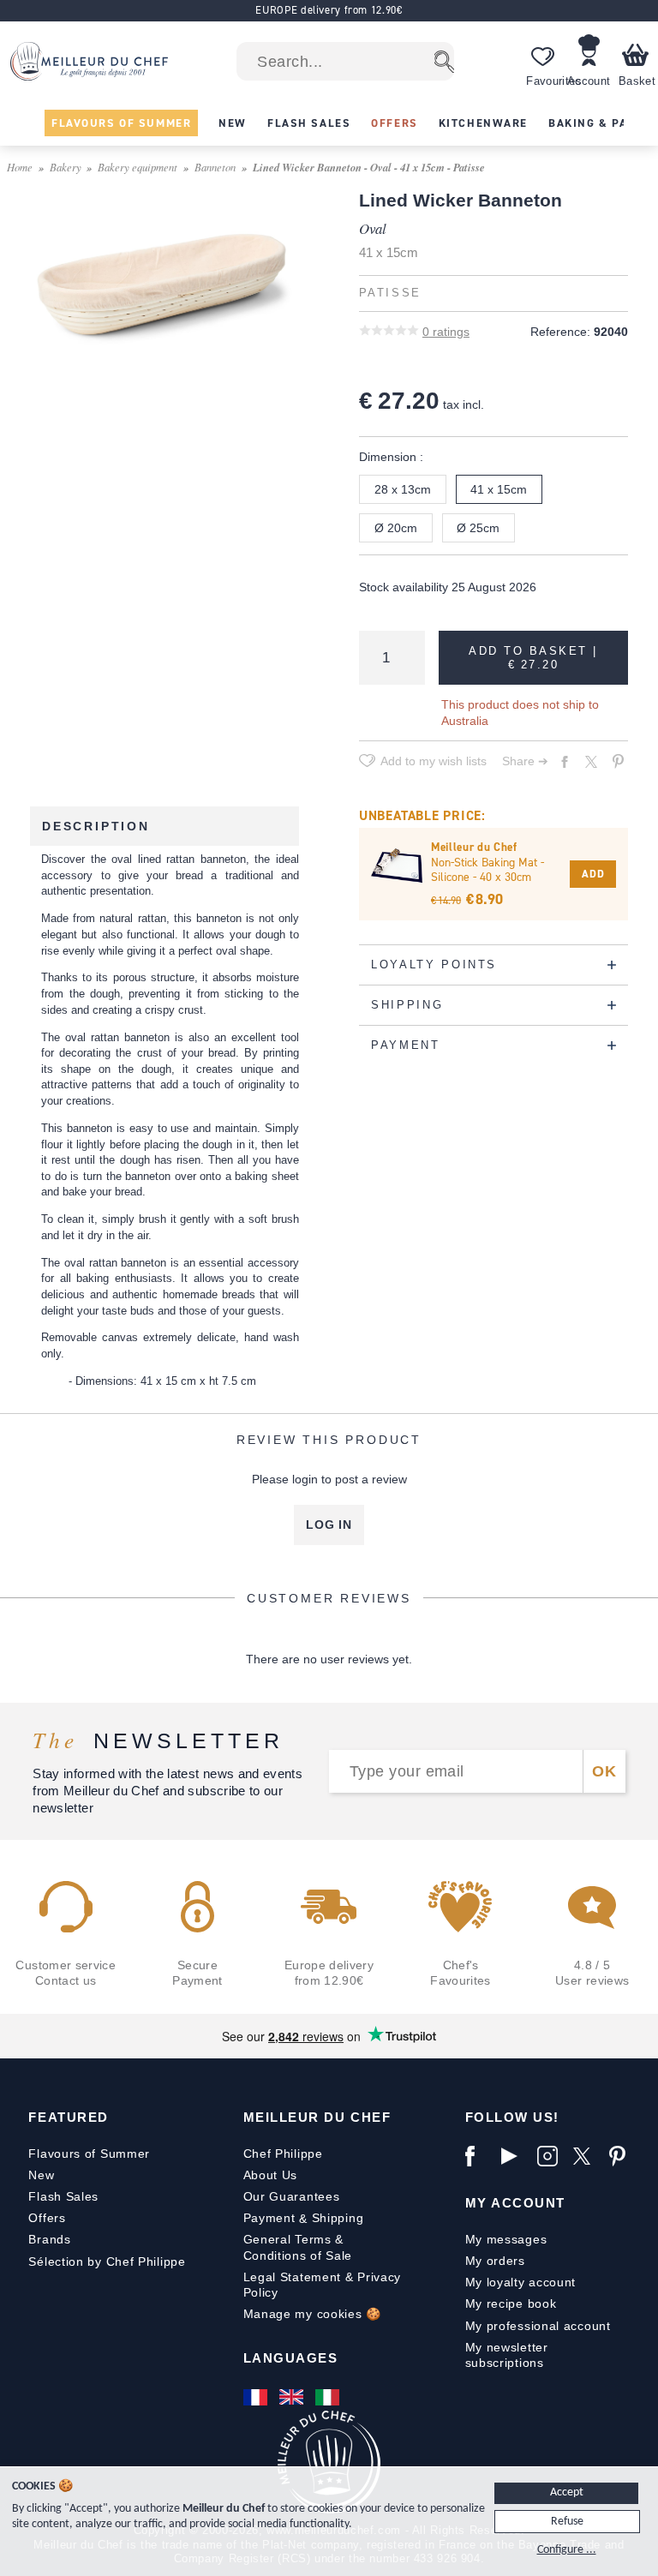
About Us (271, 2175)
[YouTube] (515, 2156)
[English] (293, 2397)
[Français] (257, 2397)
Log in (329, 1525)
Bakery (66, 167)
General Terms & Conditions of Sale (298, 2247)
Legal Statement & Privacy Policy (323, 2285)
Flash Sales (63, 2196)
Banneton (215, 167)
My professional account (538, 2326)
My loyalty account (521, 2282)
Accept (567, 2492)
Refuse (567, 2522)
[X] (587, 2156)
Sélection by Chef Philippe (107, 2261)
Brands (49, 2239)
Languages (291, 2358)
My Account (515, 2203)
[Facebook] (479, 2156)
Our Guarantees (292, 2196)
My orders (495, 2261)
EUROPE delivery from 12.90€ (329, 10)
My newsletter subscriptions (507, 2355)
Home (20, 167)
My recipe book (511, 2303)
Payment (269, 2218)
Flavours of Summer (89, 2154)
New (41, 2175)
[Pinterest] (623, 2156)
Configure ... (567, 2550)
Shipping (338, 2218)
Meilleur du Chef (317, 2117)
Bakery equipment (138, 167)
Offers (47, 2218)
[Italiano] (329, 2397)
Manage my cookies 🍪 (312, 2314)
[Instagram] (551, 2156)
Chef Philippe (283, 2154)
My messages (506, 2239)
